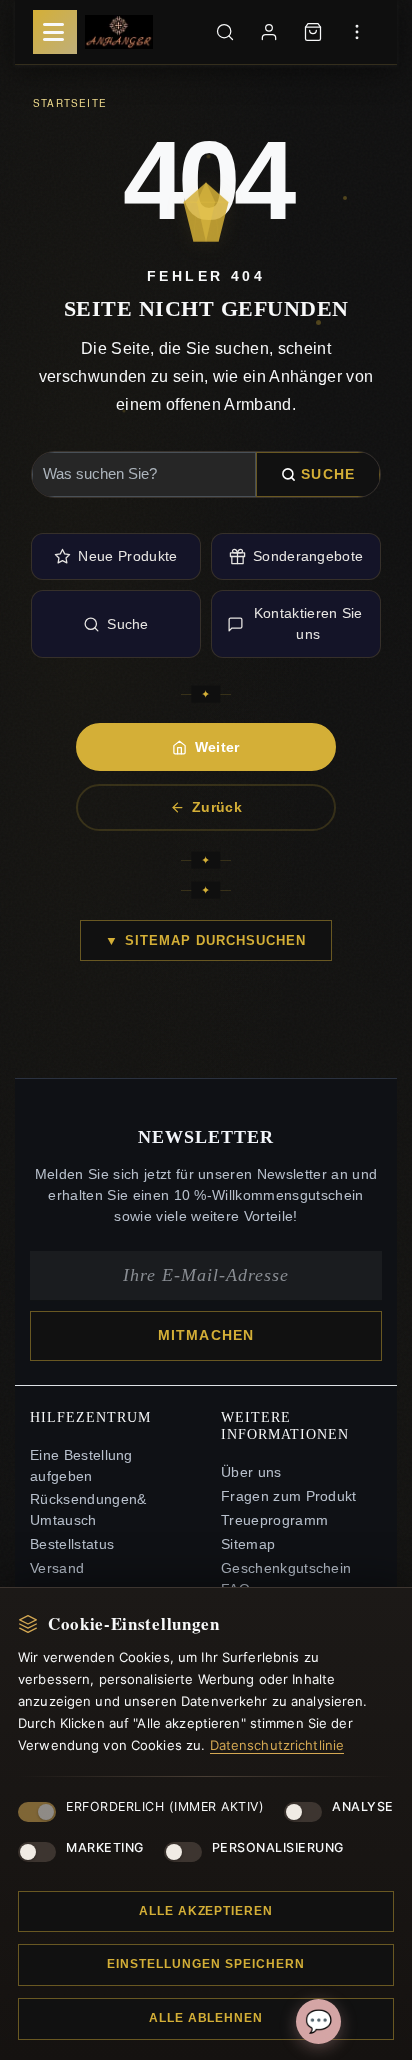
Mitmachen (206, 1335)
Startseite (70, 103)
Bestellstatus (72, 1544)
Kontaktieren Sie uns (308, 623)
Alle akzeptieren (206, 1911)
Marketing (105, 1847)
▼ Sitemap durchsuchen (205, 940)
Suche (328, 474)
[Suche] (225, 32)
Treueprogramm (274, 1520)
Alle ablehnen (206, 2018)
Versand (57, 1568)
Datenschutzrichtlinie (277, 1745)
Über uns (251, 1472)
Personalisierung (278, 1847)
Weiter (217, 747)
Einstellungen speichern (205, 1964)
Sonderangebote (308, 556)
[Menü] (55, 32)
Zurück (217, 807)
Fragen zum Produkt (289, 1496)
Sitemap (248, 1544)
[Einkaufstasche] (313, 32)
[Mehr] (357, 32)
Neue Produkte (127, 556)
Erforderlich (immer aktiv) (165, 1806)
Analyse (363, 1806)
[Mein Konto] (269, 32)
